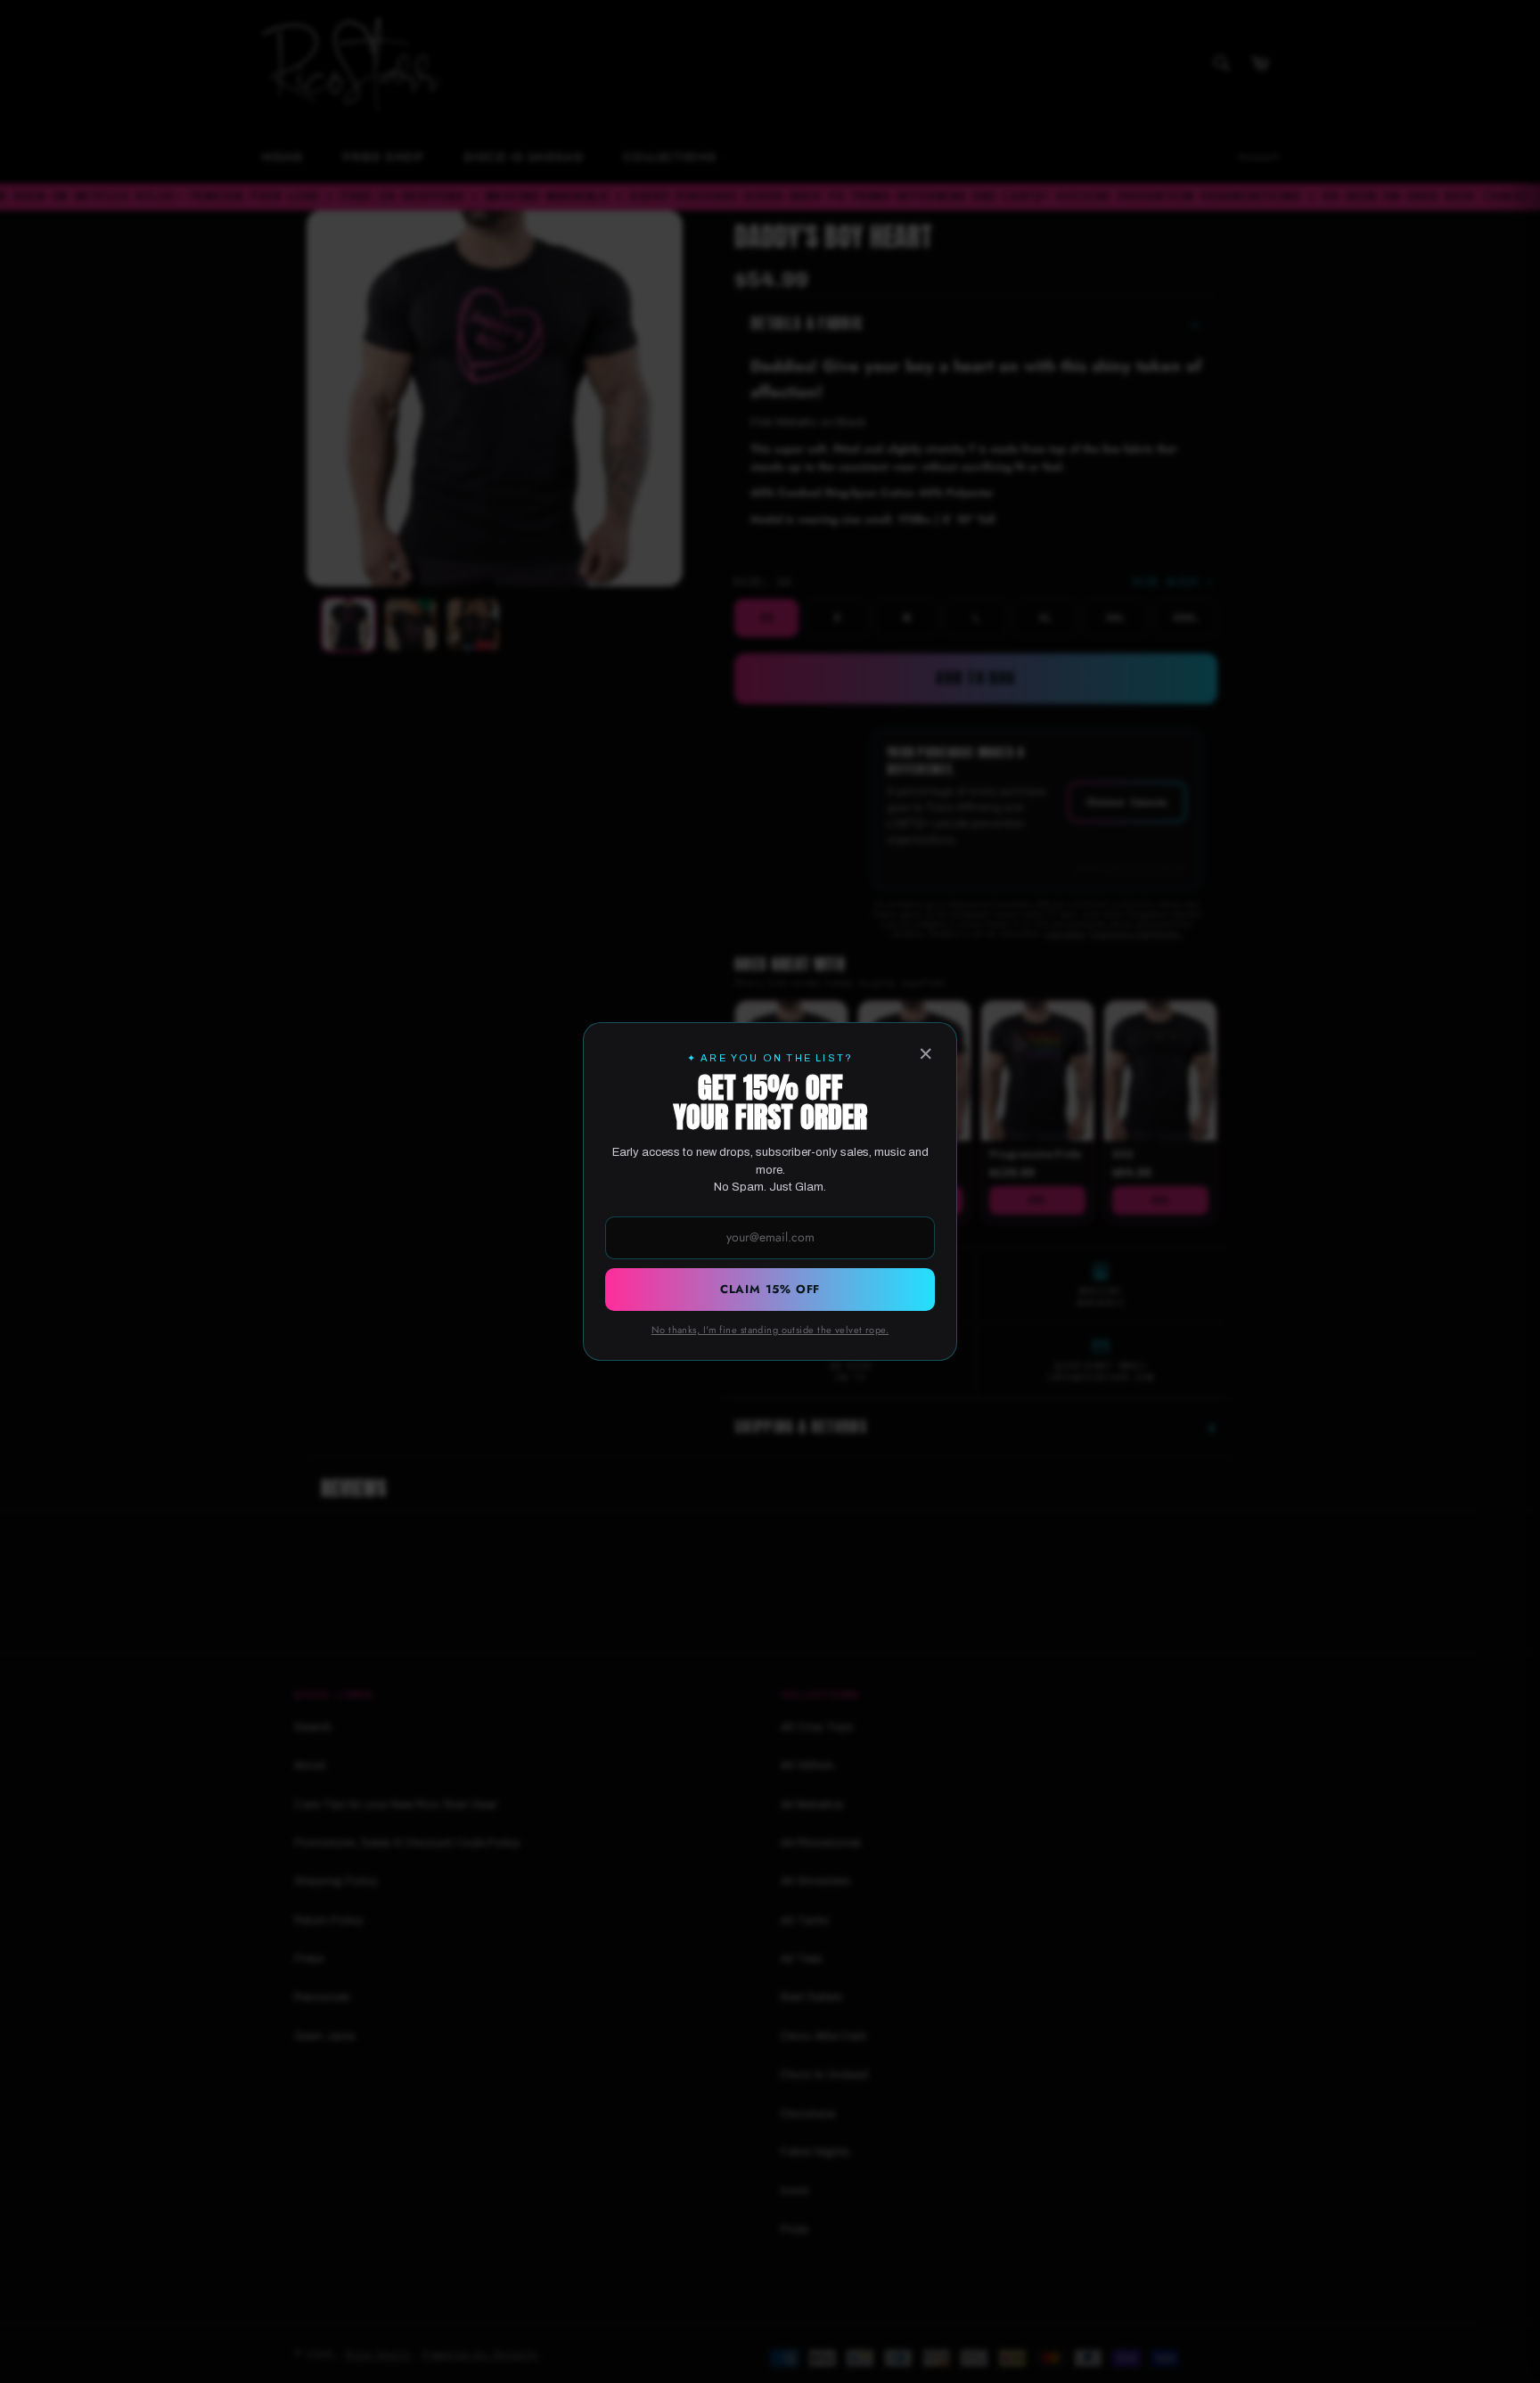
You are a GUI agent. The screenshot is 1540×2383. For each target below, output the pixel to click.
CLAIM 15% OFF (770, 1289)
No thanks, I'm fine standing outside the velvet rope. (770, 1330)
